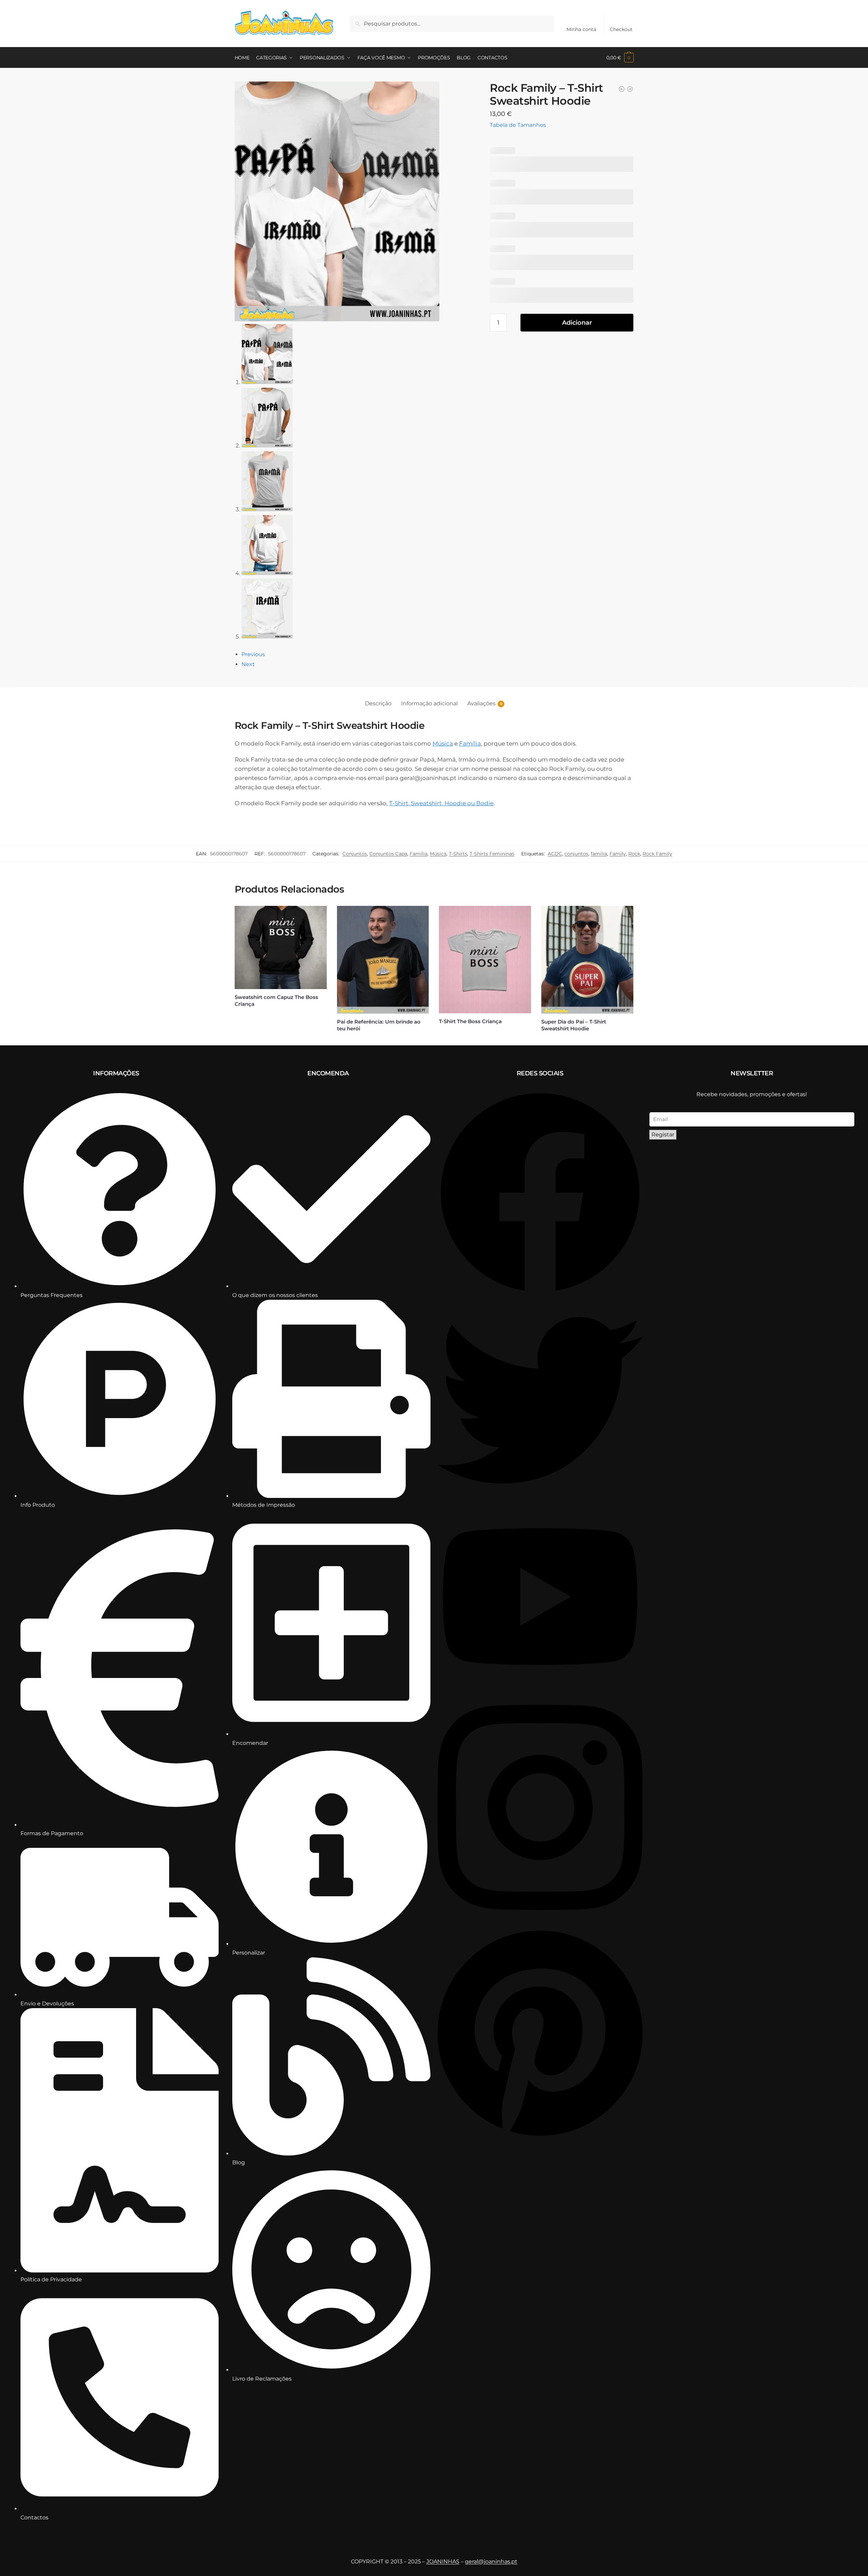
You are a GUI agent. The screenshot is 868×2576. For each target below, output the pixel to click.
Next (248, 664)
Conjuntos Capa (388, 854)
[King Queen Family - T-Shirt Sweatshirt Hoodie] (622, 89)
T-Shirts (458, 854)
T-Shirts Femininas (492, 854)
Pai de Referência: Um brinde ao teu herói (379, 1025)
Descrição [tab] (378, 703)
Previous (253, 654)
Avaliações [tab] (481, 703)
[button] (620, 58)
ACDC (555, 854)
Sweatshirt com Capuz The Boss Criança (276, 1000)
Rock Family (657, 854)
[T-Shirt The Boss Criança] (485, 960)
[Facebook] (540, 1293)
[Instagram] (540, 1923)
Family (618, 854)
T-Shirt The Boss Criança (470, 1021)
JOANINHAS (443, 2562)
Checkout (621, 29)
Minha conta (581, 29)
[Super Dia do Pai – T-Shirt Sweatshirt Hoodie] (587, 960)
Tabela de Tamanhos (518, 125)
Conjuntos (355, 854)
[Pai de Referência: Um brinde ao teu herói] (383, 960)
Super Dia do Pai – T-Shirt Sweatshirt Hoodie (574, 1025)
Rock (634, 854)
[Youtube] (540, 1686)
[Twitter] (540, 1501)
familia (599, 854)
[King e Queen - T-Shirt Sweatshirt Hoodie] (630, 89)
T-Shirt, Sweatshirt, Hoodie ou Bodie (441, 803)
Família (470, 744)
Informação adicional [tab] (429, 703)
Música (443, 744)
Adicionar (577, 323)
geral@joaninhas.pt (491, 2562)
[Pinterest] (540, 2137)
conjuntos (576, 854)
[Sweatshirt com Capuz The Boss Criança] (281, 947)
